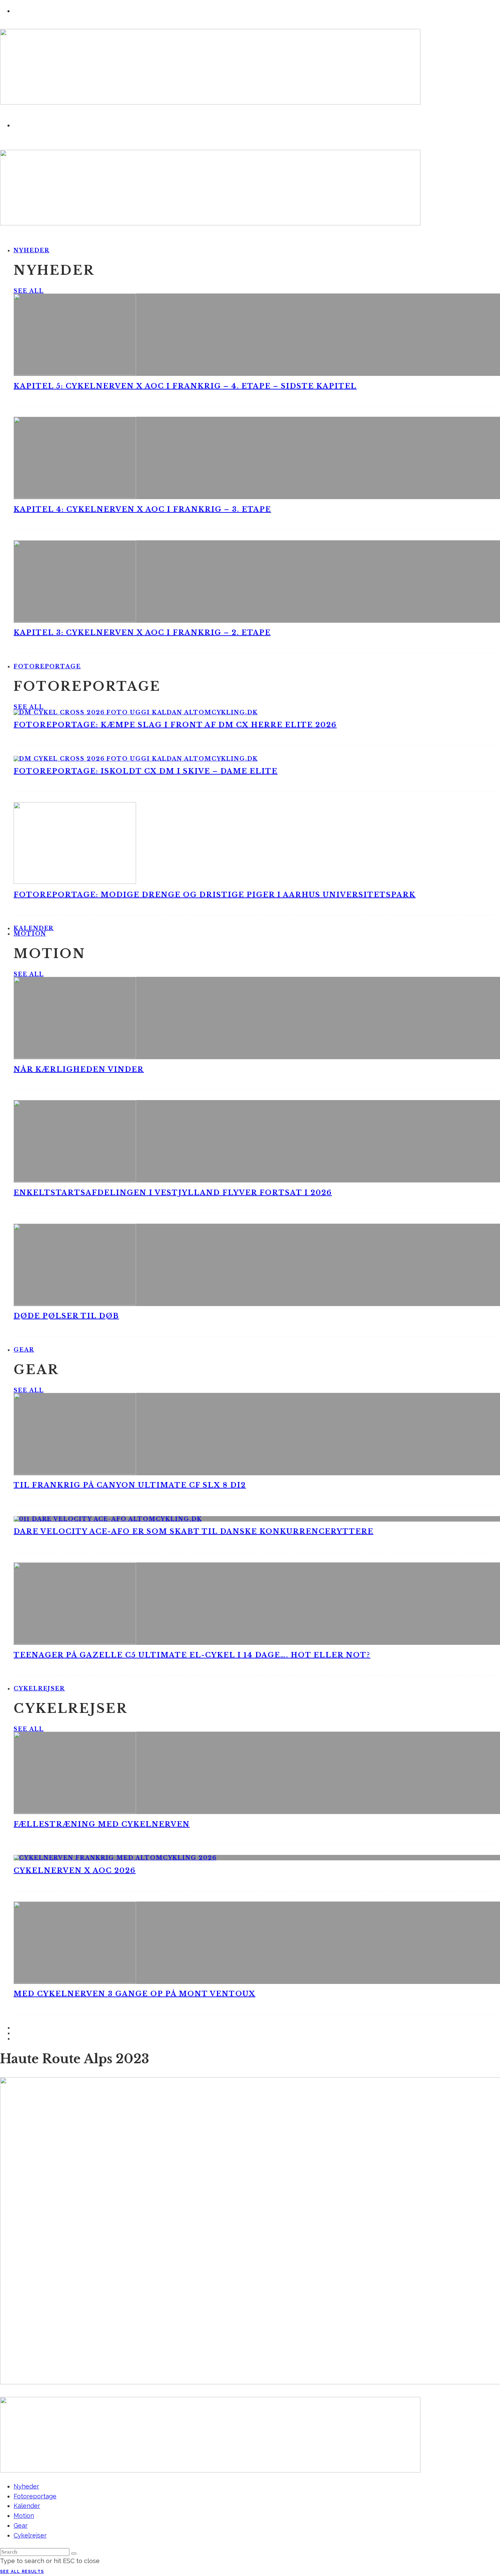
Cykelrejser (39, 1688)
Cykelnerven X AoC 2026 (75, 1871)
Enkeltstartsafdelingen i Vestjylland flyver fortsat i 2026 (173, 1193)
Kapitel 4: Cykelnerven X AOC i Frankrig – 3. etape (142, 509)
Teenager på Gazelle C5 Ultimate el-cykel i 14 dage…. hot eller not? (192, 1655)
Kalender (27, 2506)
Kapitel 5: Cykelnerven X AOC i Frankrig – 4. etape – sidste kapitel (185, 386)
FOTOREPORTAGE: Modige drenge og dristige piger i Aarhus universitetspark (215, 895)
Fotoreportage (47, 666)
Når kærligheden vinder (79, 1069)
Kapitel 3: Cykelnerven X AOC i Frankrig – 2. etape (142, 633)
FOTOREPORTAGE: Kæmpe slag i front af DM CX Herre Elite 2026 (175, 725)
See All (29, 291)
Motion (30, 934)
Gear (24, 1350)
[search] (74, 2554)
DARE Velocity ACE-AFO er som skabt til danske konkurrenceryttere (194, 1531)
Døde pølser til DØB (66, 1316)
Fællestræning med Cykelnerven (102, 1824)
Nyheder (31, 250)
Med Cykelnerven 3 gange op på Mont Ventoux (135, 1994)
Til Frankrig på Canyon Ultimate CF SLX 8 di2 (130, 1485)
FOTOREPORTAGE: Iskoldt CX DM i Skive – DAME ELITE (146, 771)
